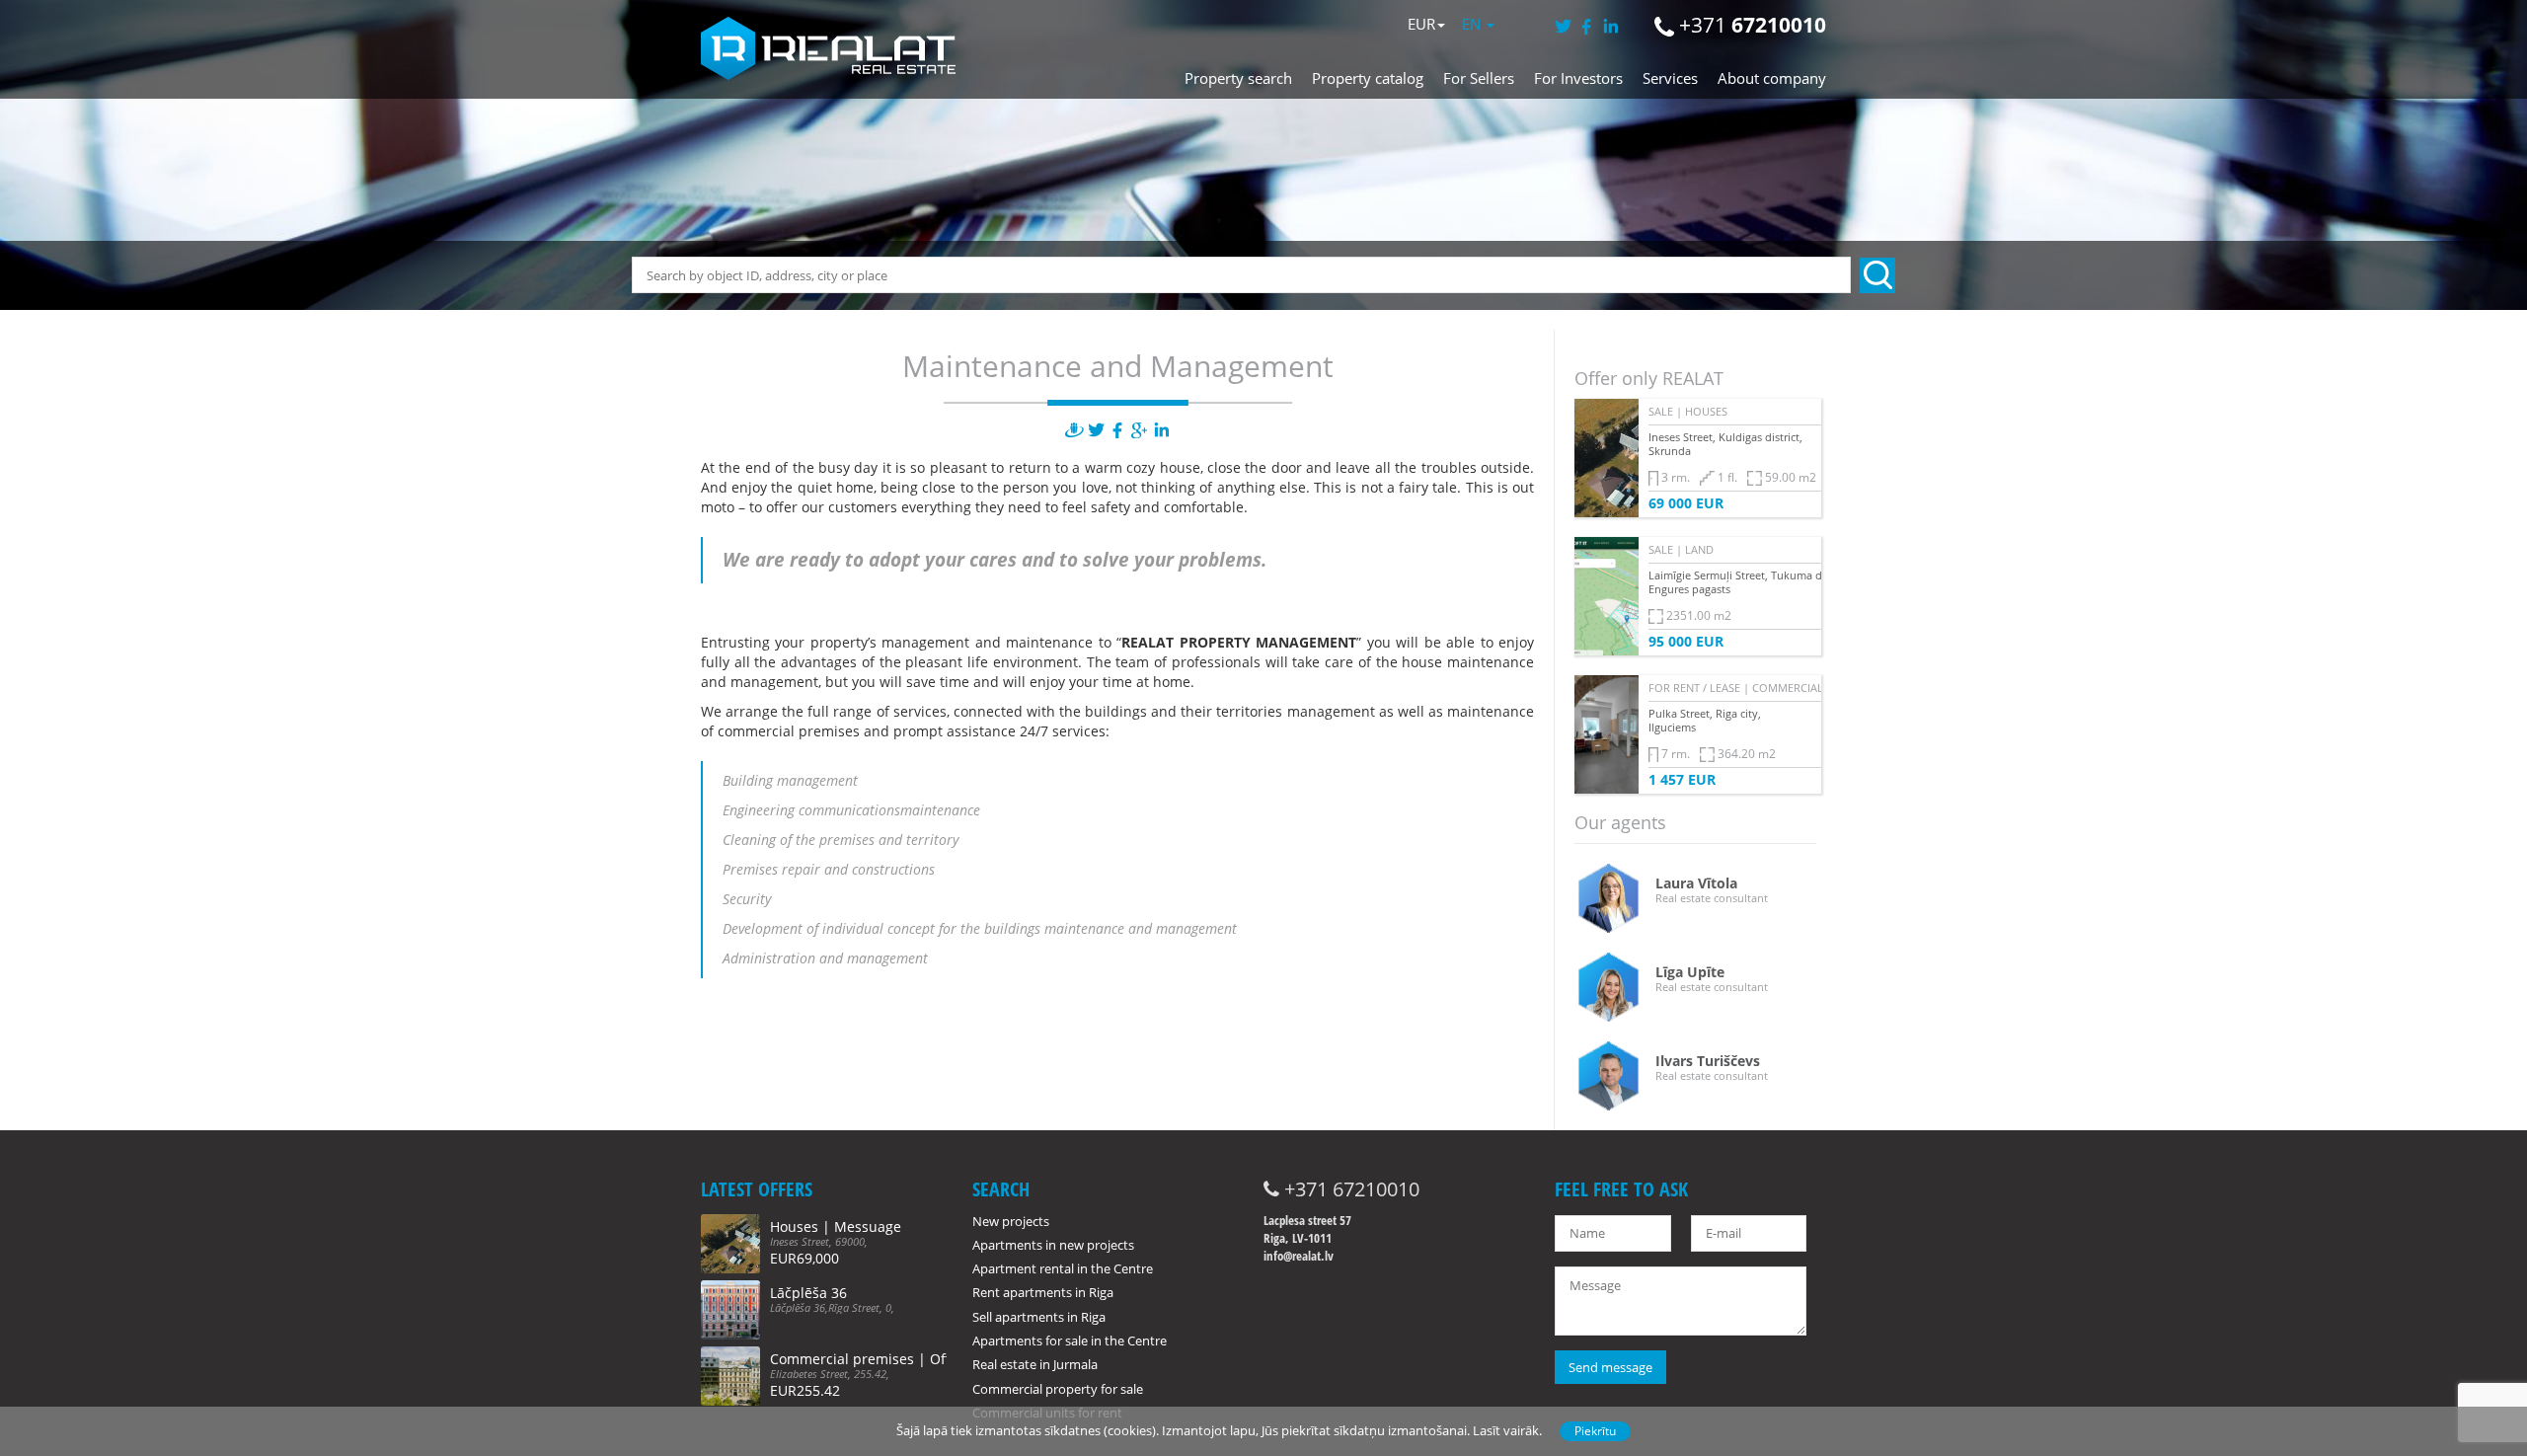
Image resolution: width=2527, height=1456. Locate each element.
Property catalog (1368, 78)
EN (1473, 24)
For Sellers (1479, 78)
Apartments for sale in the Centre (1070, 1341)
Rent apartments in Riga (1043, 1292)
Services (1670, 78)
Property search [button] (1238, 78)
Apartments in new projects (1053, 1245)
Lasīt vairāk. (1507, 1430)
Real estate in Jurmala (1035, 1364)
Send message (1610, 1367)
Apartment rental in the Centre (1063, 1268)
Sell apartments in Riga (1039, 1317)
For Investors (1578, 78)
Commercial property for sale (1058, 1389)
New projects (1011, 1221)
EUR (1421, 24)
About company (1772, 78)
